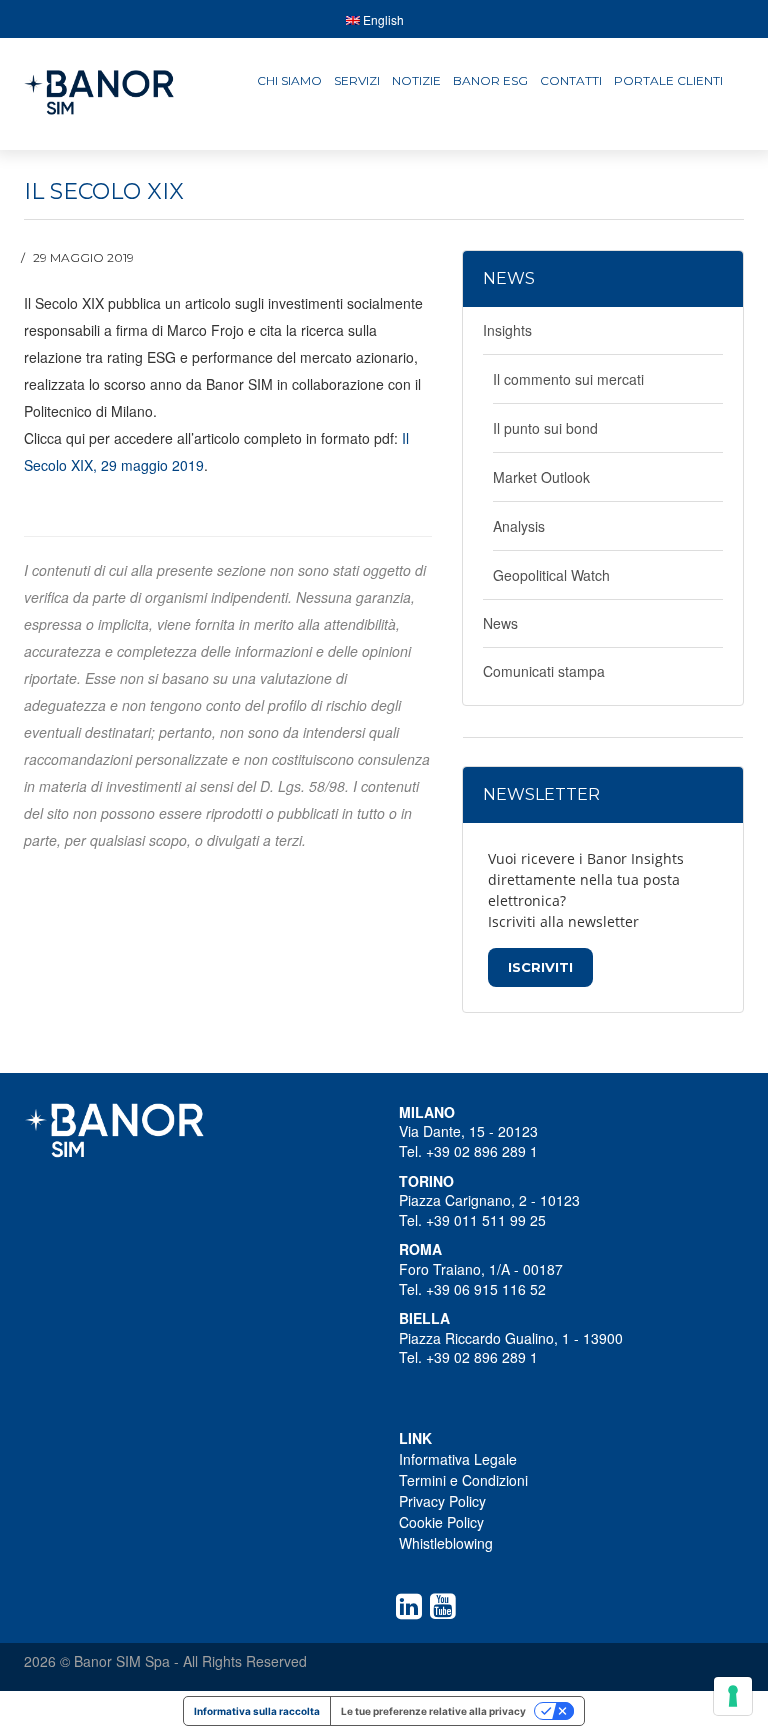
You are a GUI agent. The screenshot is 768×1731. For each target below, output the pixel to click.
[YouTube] (447, 1606)
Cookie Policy (441, 1522)
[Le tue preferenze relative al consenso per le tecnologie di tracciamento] (733, 1696)
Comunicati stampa (544, 671)
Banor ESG (490, 80)
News (500, 623)
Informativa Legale (458, 1459)
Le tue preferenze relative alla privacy (433, 1711)
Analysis (519, 526)
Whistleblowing (446, 1543)
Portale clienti (668, 80)
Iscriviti (540, 967)
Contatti (571, 80)
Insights (507, 330)
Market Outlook (541, 477)
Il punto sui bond (545, 428)
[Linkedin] (413, 1606)
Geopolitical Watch (551, 575)
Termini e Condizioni (463, 1480)
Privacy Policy (442, 1501)
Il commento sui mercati (568, 379)
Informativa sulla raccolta (257, 1711)
